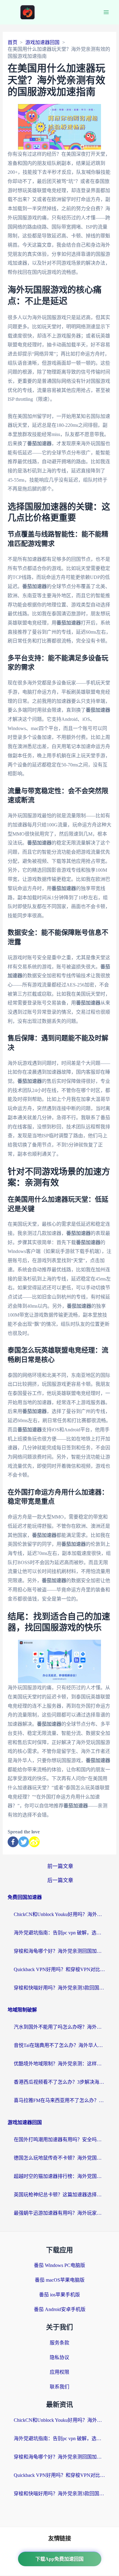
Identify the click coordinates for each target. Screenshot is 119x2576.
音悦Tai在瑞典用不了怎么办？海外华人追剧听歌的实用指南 (60, 2045)
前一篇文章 (60, 1866)
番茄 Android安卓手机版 (60, 2309)
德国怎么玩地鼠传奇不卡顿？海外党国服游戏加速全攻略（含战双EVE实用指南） (60, 2158)
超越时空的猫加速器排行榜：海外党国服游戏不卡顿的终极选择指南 (60, 2176)
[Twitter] (24, 1842)
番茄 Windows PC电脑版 (60, 2265)
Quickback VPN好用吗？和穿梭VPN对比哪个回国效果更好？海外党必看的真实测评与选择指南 (60, 1969)
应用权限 (60, 2372)
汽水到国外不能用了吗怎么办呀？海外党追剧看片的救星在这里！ (60, 2027)
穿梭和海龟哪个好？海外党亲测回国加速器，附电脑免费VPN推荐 (60, 1951)
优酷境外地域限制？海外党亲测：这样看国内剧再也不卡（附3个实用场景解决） (60, 2064)
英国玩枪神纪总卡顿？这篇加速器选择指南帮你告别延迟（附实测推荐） (60, 2195)
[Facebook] (13, 1842)
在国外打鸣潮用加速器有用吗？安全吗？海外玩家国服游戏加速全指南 (60, 2140)
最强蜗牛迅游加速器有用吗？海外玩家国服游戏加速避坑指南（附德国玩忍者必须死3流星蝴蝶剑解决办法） (60, 2213)
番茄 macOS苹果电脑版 (60, 2280)
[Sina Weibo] (34, 1842)
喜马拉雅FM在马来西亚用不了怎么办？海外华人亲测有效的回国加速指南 (60, 2100)
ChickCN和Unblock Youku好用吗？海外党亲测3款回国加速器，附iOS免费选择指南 (60, 1914)
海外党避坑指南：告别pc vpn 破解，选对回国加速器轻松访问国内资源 (60, 1933)
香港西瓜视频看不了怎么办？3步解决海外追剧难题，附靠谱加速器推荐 (60, 2082)
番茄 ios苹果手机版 (60, 2295)
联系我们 (60, 2387)
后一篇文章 (60, 1880)
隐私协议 (60, 2357)
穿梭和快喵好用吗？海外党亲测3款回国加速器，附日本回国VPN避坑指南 (60, 1988)
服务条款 (60, 2343)
